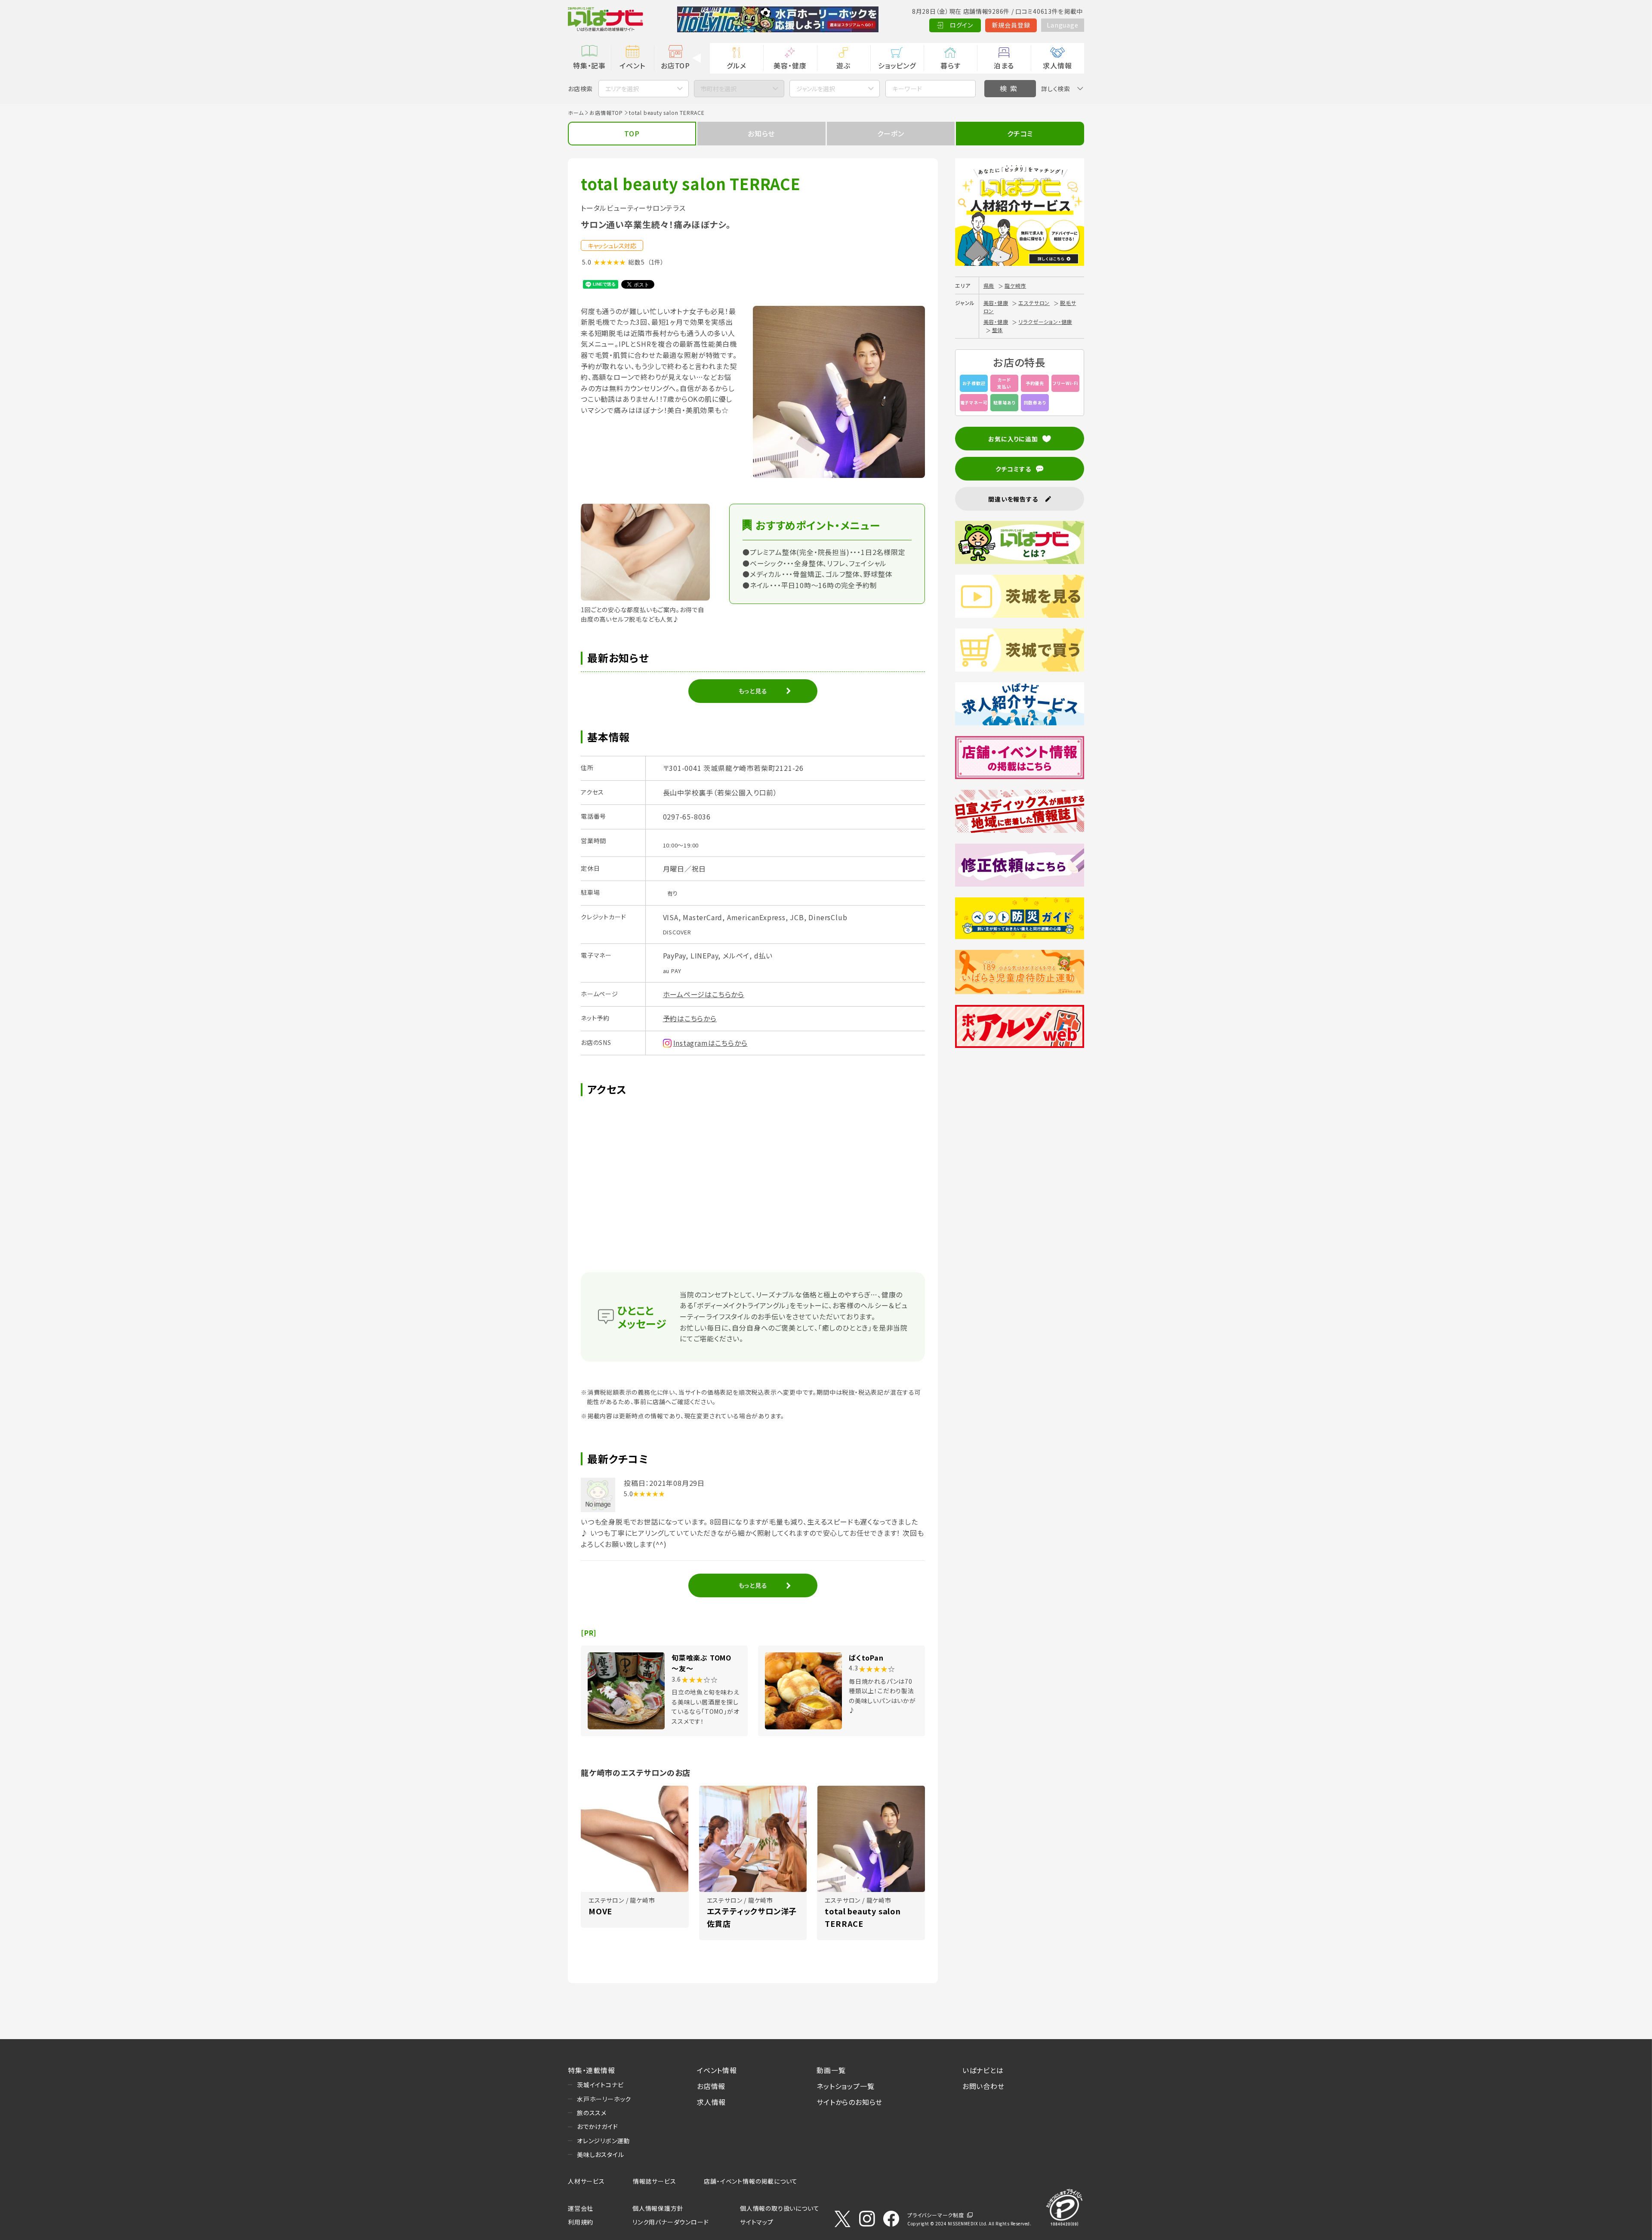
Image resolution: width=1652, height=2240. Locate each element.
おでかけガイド (598, 2126)
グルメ (736, 65)
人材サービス (586, 2181)
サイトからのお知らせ (849, 2102)
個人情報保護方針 (658, 2208)
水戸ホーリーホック (604, 2099)
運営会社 (581, 2208)
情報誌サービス (655, 2181)
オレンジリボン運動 (603, 2141)
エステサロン (1034, 303)
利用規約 (581, 2222)
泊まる (1004, 65)
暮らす (950, 65)
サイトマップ (757, 2222)
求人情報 (1057, 65)
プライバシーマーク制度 (936, 2215)
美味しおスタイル (600, 2154)
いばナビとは (983, 2070)
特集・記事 (589, 65)
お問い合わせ (983, 2086)
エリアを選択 (622, 89)
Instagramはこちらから (710, 1043)
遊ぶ (843, 65)
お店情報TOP (606, 112)
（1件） (656, 262)
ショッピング (897, 65)
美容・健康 (790, 65)
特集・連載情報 (592, 2070)
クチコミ (1020, 133)
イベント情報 (717, 2070)
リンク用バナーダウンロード (670, 2222)
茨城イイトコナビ (600, 2085)
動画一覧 (831, 2070)
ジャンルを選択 (816, 89)
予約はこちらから (690, 1018)
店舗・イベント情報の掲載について (751, 2181)
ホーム (576, 112)
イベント (632, 65)
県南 (989, 285)
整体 (998, 330)
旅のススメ (592, 2113)
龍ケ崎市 (1015, 285)
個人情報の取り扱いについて (780, 2208)
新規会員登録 (1011, 25)
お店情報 (711, 2086)
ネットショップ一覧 (845, 2086)
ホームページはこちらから (704, 994)
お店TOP (675, 65)
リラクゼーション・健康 (1045, 322)
